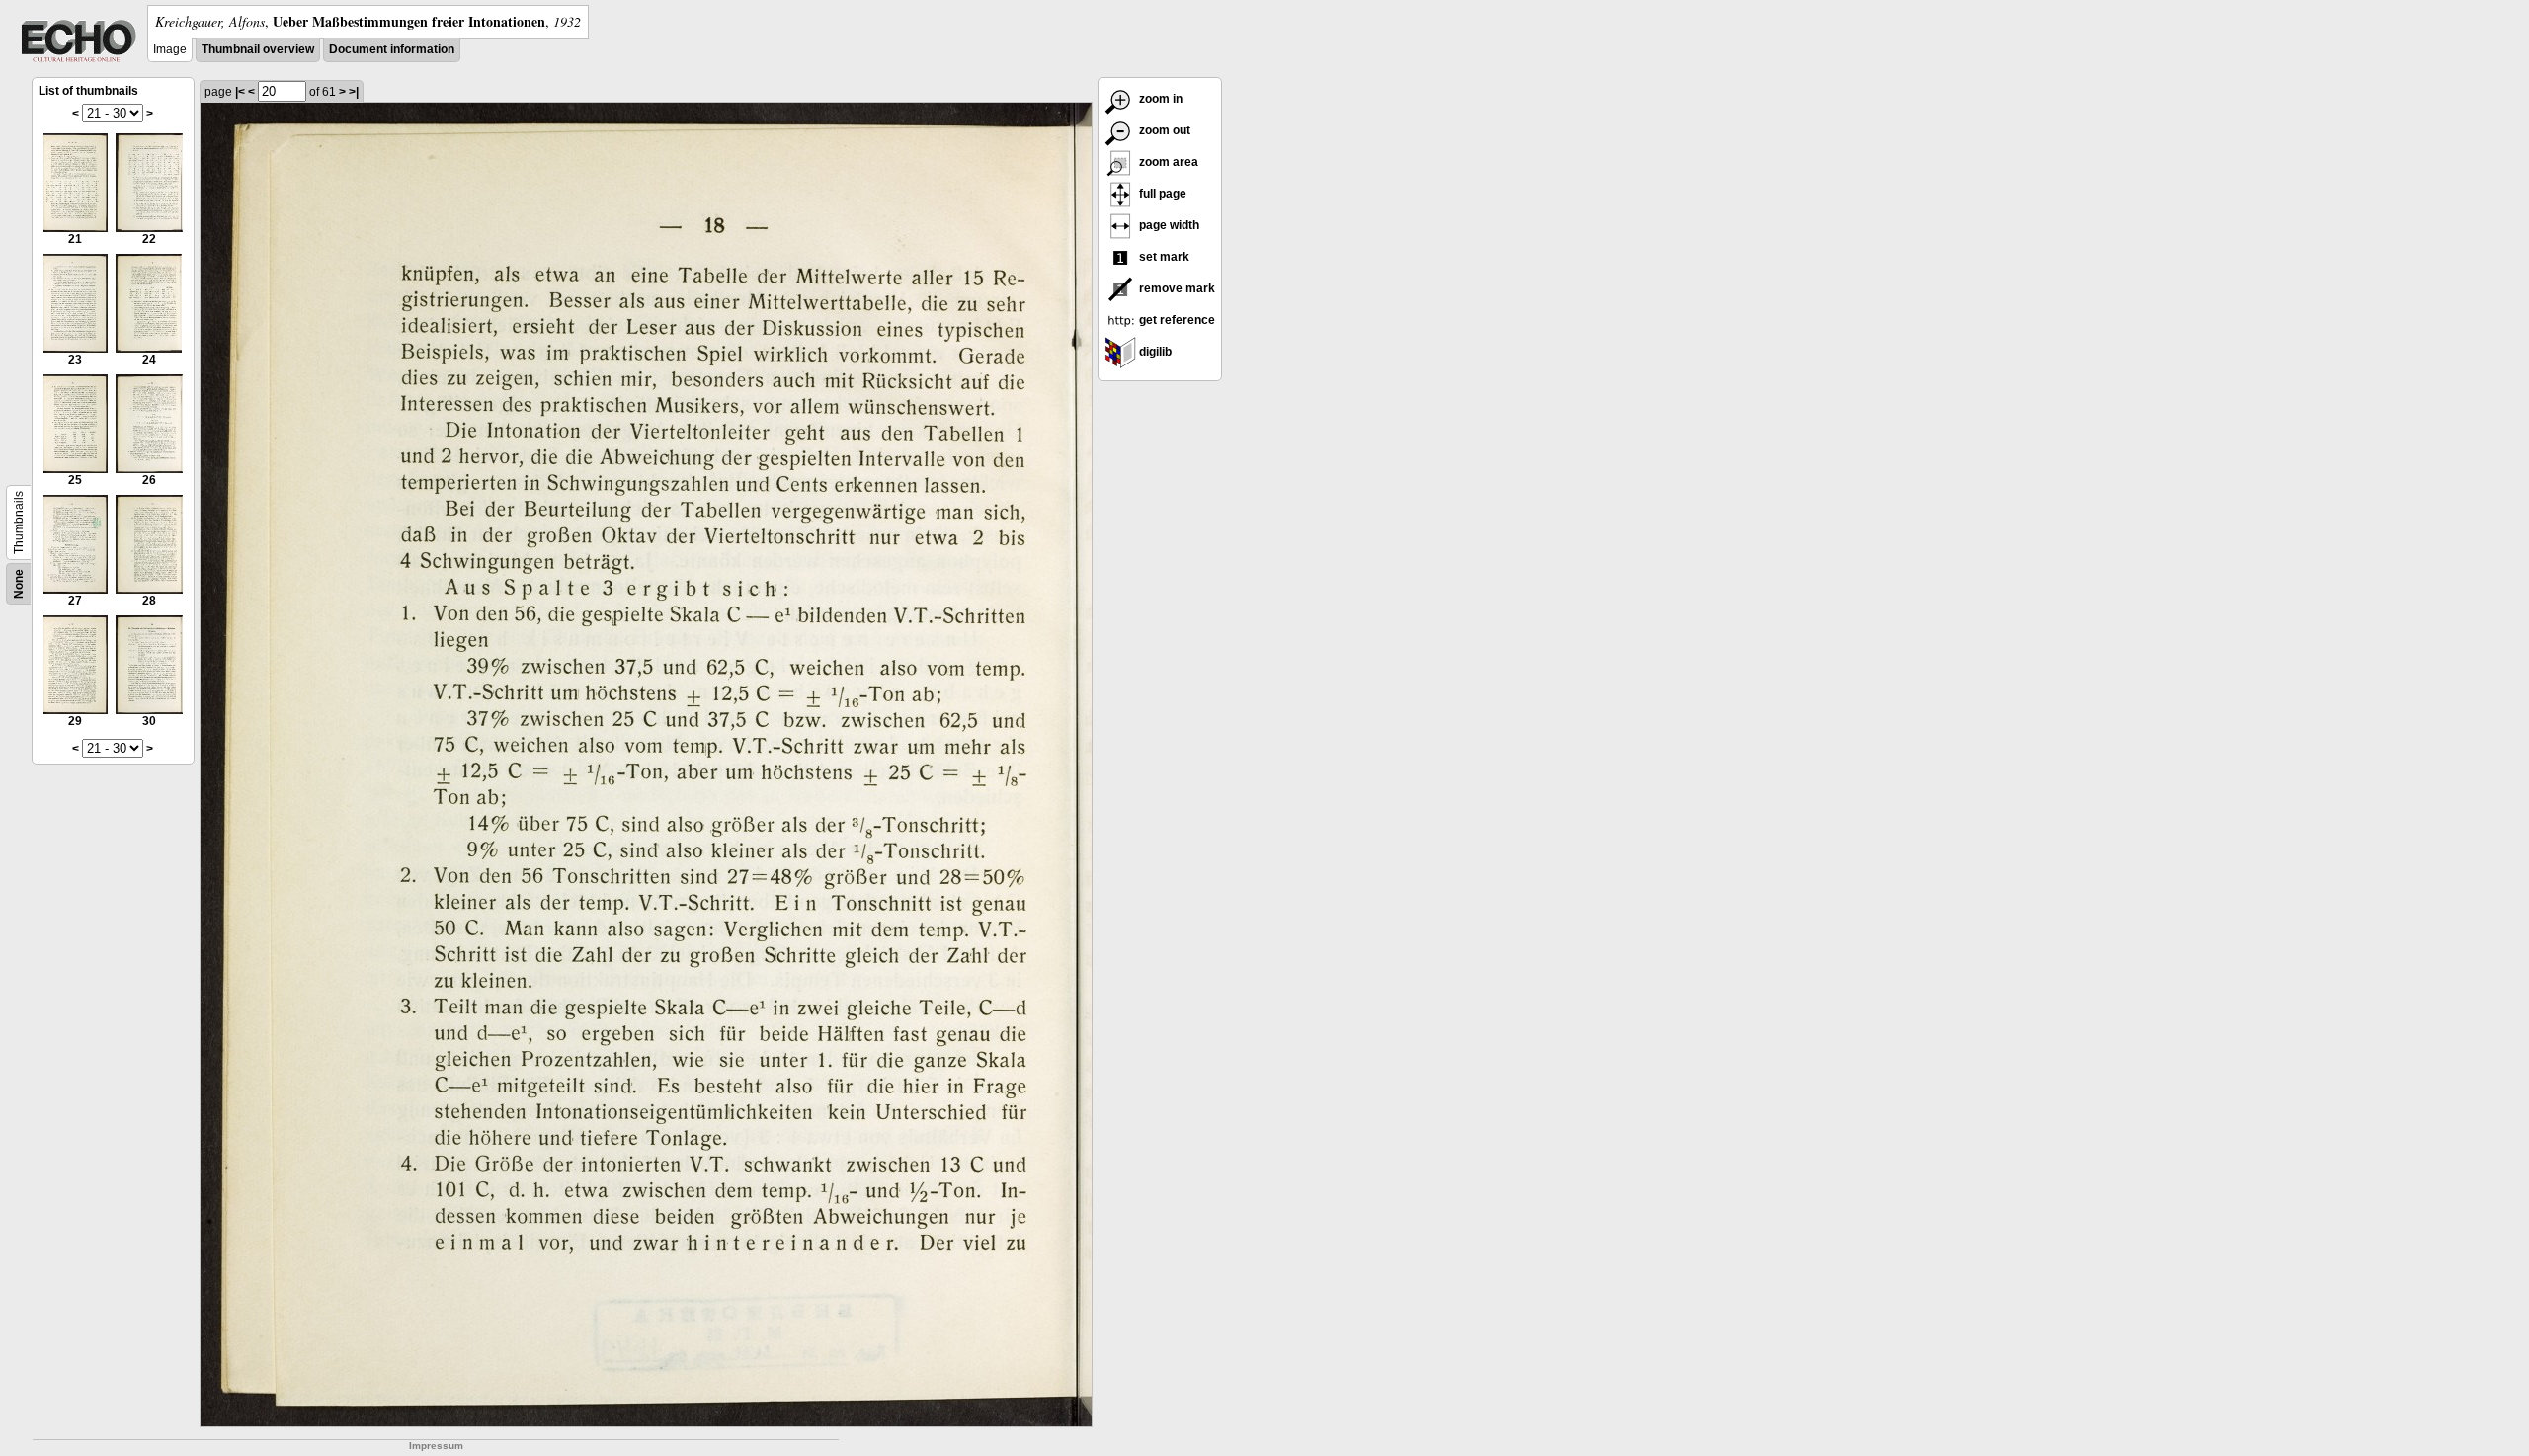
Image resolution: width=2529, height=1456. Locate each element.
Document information (392, 49)
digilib (1154, 352)
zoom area (1167, 162)
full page (1161, 194)
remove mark (1176, 288)
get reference (1176, 320)
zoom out (1163, 130)
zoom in (1159, 99)
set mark (1163, 257)
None (19, 584)
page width (1168, 225)
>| (354, 92)
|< (240, 92)
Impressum (436, 1446)
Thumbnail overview (258, 49)
